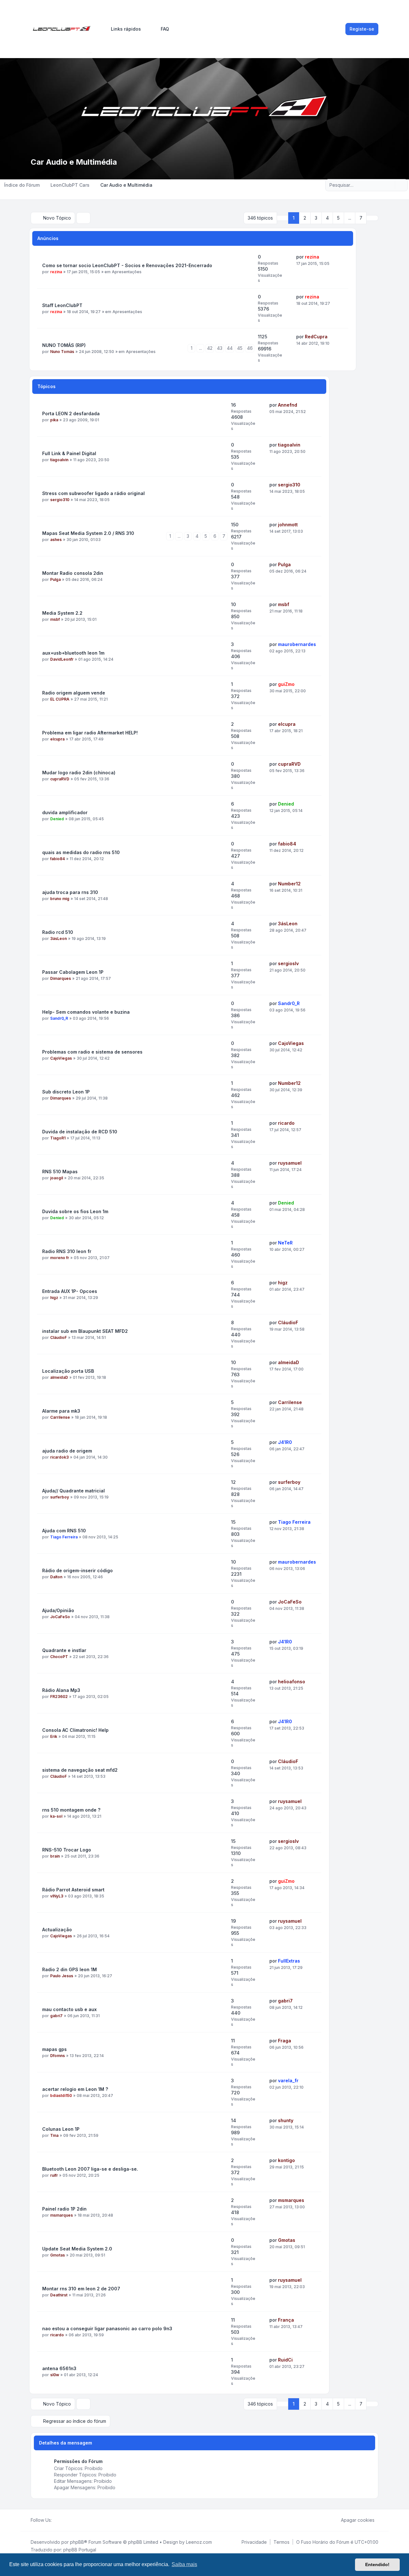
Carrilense (60, 1417)
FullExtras (289, 1961)
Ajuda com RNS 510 (64, 1531)
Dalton (56, 1577)
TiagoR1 (58, 1138)
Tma (54, 2135)
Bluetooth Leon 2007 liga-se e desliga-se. (90, 2169)
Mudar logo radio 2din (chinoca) (79, 773)
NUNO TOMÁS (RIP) (64, 345)
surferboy (60, 1497)
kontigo (286, 2160)
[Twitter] (61, 2520)
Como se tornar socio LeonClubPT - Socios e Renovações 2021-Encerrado (127, 265)
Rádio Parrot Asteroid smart (73, 1890)
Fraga (285, 2041)
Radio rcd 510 (58, 932)
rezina (56, 272)
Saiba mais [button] (184, 2564)
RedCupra (316, 337)
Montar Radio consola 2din (73, 573)
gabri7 (56, 2016)
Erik (54, 1736)
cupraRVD (60, 779)
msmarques (62, 2215)
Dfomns (58, 2056)
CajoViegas (61, 1058)
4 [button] (327, 218)
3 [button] (316, 218)
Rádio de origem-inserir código (77, 1570)
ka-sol (56, 1816)
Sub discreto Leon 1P (66, 1092)
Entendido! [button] (377, 2565)
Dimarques (61, 978)
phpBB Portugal (80, 2550)
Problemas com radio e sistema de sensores (92, 1052)
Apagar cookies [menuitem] (358, 2520)
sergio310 (60, 500)
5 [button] (338, 218)
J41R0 (285, 1442)
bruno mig (60, 899)
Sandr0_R (59, 1018)
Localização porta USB (68, 1371)
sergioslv (288, 963)
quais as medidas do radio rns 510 (81, 852)
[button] (372, 218)
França (286, 2320)
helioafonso (292, 1682)
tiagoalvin (59, 460)
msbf (55, 619)
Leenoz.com (199, 2542)
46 (250, 348)
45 (240, 348)
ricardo (286, 1123)
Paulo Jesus (62, 1976)
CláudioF (58, 1337)
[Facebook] (56, 2520)
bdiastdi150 (61, 2095)
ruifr (54, 2175)
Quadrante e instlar (64, 1650)
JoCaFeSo (60, 1617)
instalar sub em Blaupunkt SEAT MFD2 (85, 1331)
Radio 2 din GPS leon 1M (69, 1969)
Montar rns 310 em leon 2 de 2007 (81, 2289)
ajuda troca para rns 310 (70, 892)
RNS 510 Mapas (60, 1172)
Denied (57, 819)
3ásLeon (58, 939)
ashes (56, 540)
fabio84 (58, 859)
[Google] (71, 2520)
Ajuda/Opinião (58, 1610)
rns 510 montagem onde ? (71, 1810)
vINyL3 (57, 1896)
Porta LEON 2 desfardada (71, 413)
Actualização (57, 1930)
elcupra (57, 739)
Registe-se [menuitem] (362, 29)
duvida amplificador (65, 812)
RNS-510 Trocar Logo (67, 1850)
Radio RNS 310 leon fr (67, 1251)
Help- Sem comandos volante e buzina (86, 1012)
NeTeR (285, 1243)
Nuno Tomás (62, 352)
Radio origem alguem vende (74, 693)
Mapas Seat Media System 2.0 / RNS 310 (88, 533)
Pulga (55, 579)
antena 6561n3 (59, 2368)
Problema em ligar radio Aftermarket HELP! (90, 733)
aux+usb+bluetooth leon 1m (73, 653)
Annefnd (288, 405)
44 (230, 348)
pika (54, 420)
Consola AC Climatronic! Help (75, 1730)
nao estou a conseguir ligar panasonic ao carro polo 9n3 (107, 2328)
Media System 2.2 (62, 613)
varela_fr (288, 2080)
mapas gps (54, 2049)
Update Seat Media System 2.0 (77, 2249)
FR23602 (59, 1697)
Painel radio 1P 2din (64, 2209)
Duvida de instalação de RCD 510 (80, 1132)
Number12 (289, 884)
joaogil (57, 1178)
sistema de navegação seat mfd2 (80, 1770)
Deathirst (59, 2295)
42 (210, 348)
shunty (286, 2120)
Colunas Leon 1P (61, 2129)
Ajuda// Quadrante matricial (73, 1491)
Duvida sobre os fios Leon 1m (75, 1211)
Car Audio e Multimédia (74, 162)
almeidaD (59, 1377)
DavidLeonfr (62, 659)
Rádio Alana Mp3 (61, 1690)
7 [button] (361, 218)
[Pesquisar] (390, 185)
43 (220, 348)
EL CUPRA (60, 699)
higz (54, 1298)
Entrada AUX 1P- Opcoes (70, 1291)
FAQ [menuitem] (165, 29)
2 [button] (305, 218)
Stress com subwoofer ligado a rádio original (93, 493)
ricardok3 (59, 1457)
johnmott (288, 525)
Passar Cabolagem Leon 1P (73, 972)
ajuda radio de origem (67, 1451)
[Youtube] (66, 2520)
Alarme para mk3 (61, 1411)
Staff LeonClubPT (62, 305)
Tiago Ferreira (64, 1537)
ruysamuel (290, 1163)
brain (55, 1856)
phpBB (77, 2542)
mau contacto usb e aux (69, 2009)
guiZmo (286, 684)
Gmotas (58, 2255)
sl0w (55, 2375)
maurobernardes (297, 644)
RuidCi (285, 2360)
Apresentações (127, 272)
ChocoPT (59, 1657)
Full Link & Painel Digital (69, 453)
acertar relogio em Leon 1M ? (75, 2089)
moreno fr (60, 1258)
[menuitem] (123, 29)
